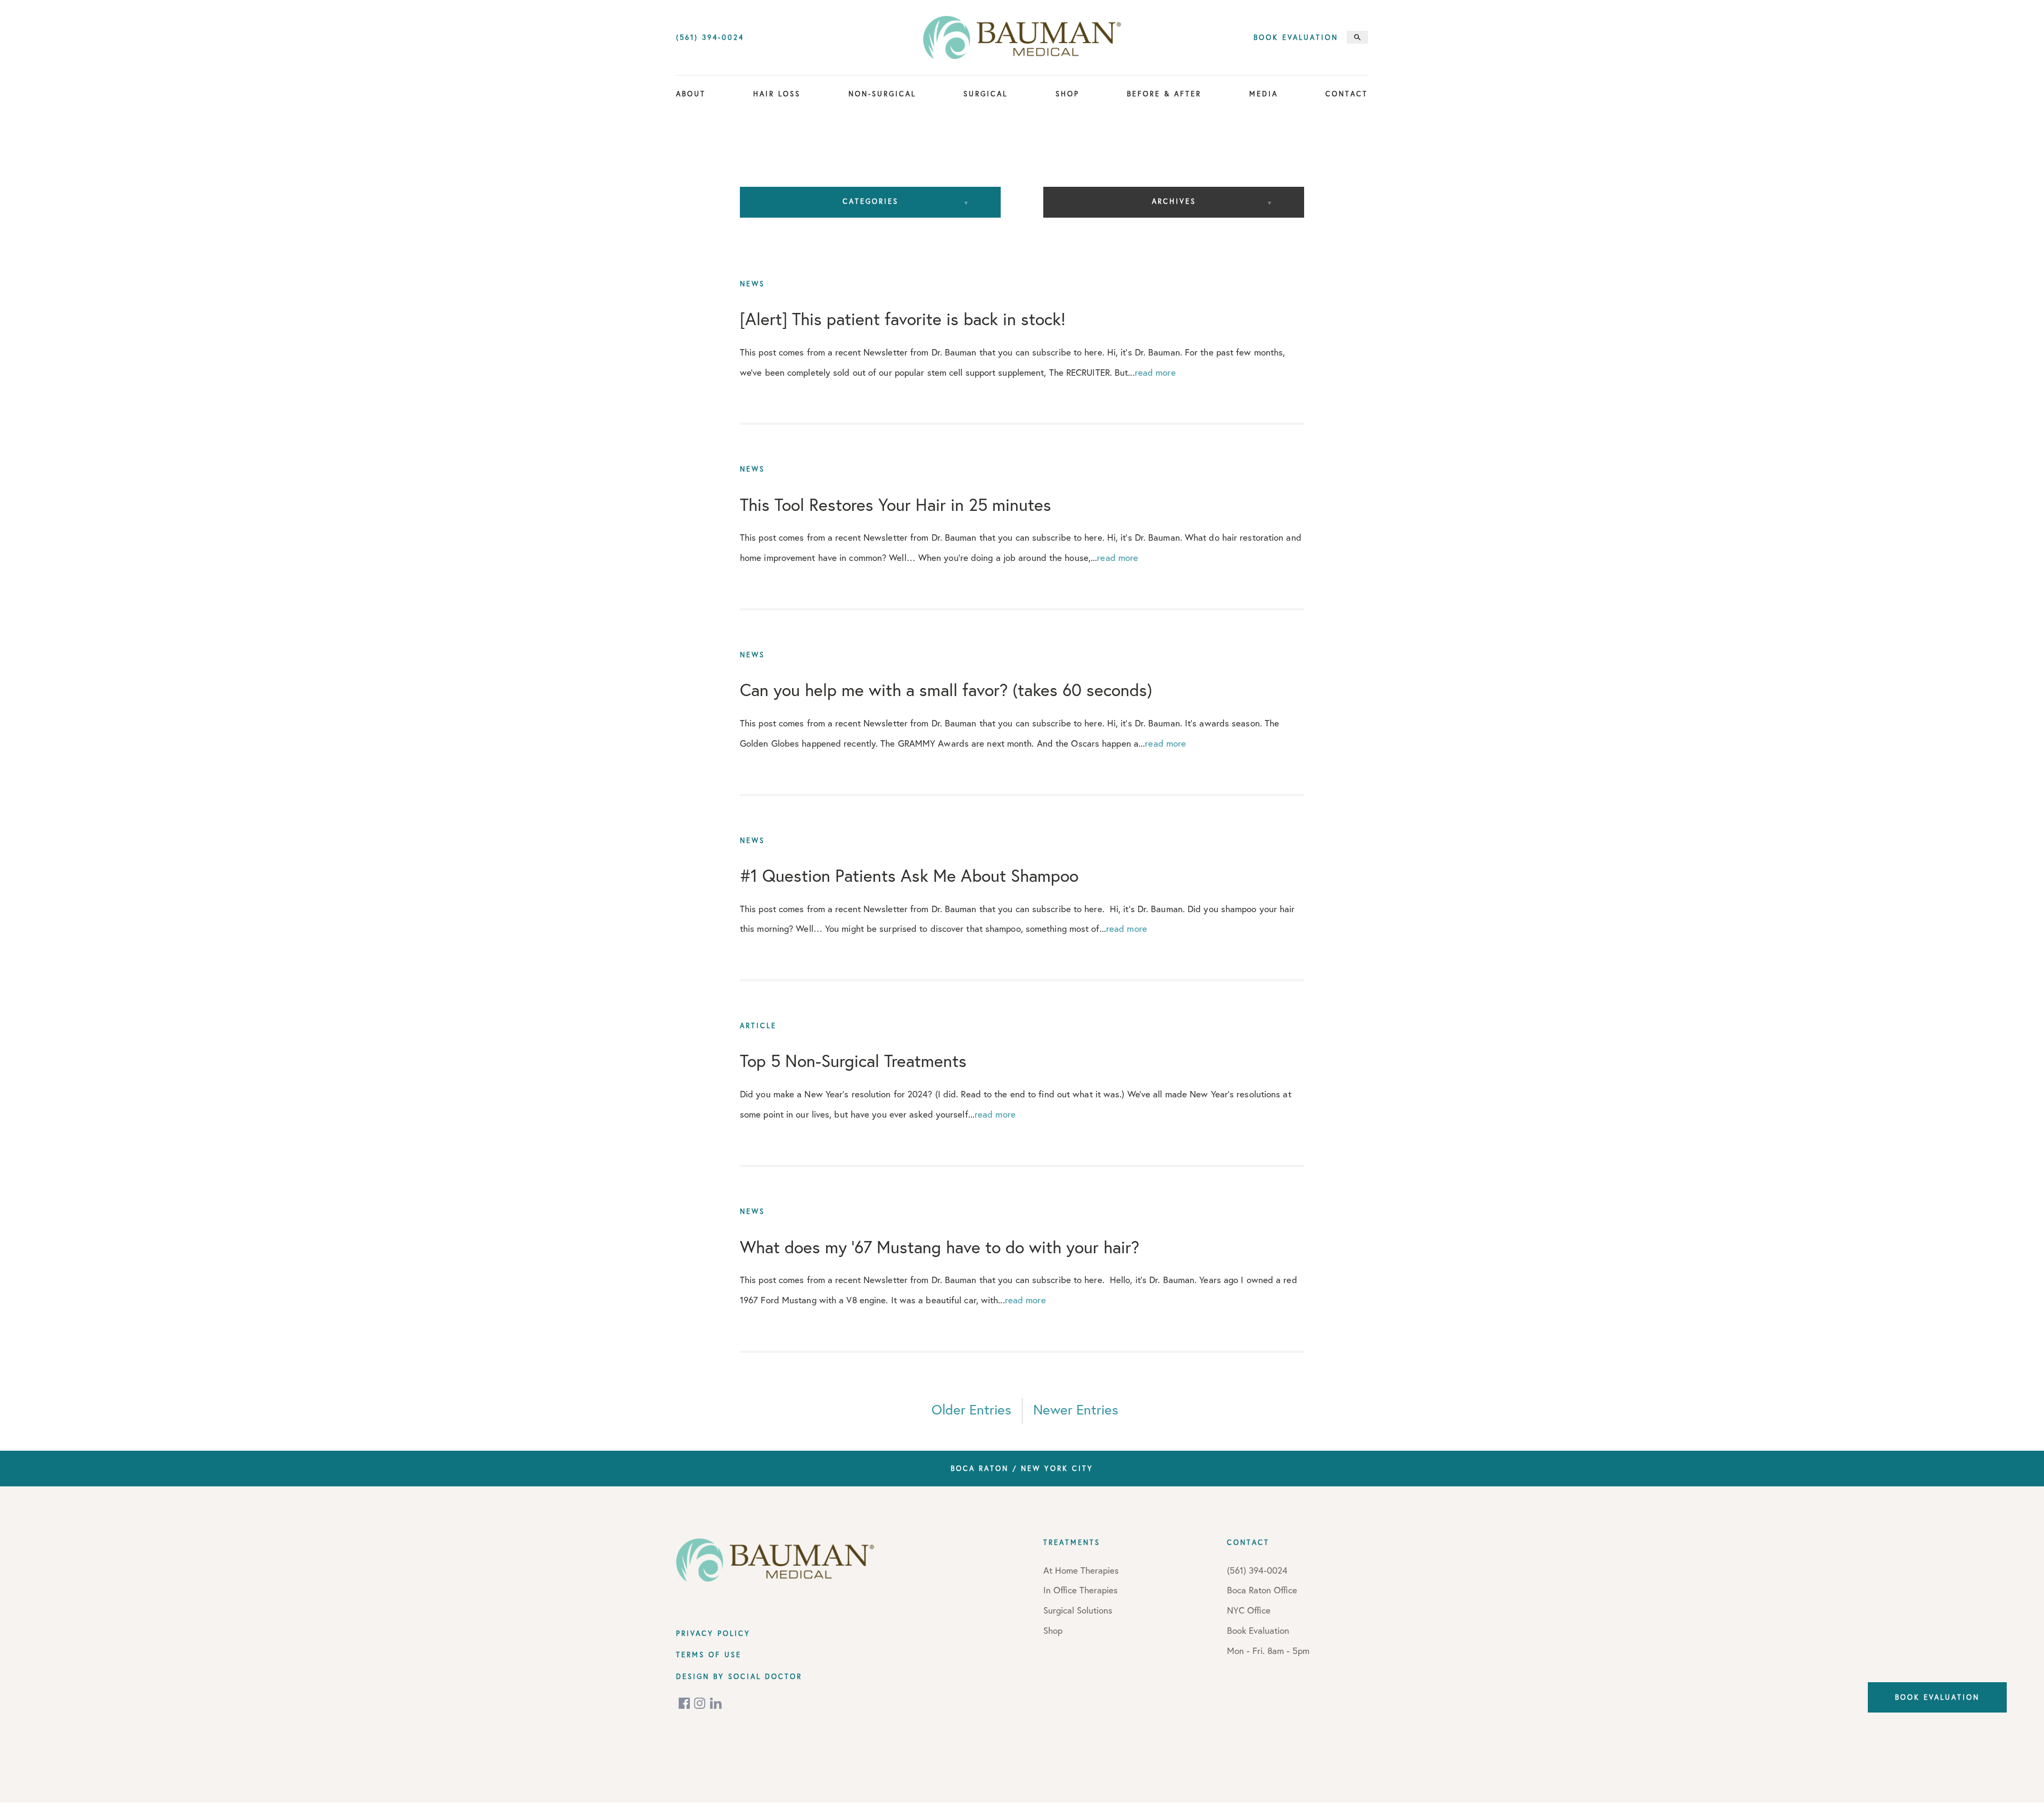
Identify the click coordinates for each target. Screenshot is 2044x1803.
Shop (1068, 94)
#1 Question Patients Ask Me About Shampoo (909, 875)
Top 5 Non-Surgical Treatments (853, 1061)
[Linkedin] (716, 1703)
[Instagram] (700, 1703)
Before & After (1164, 94)
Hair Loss (777, 94)
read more (1155, 372)
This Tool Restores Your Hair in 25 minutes (896, 504)
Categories (871, 201)
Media (1264, 94)
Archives (1174, 201)
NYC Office (1249, 1610)
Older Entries (971, 1409)
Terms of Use (709, 1655)
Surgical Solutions (1078, 1610)
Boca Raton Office (1262, 1590)
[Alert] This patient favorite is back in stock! (903, 319)
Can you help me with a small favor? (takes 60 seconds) (946, 690)
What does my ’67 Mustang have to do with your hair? (939, 1246)
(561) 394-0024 (710, 38)
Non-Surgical (882, 94)
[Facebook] (685, 1703)
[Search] (1357, 37)
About (691, 94)
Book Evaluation (1296, 38)
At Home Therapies (1081, 1570)
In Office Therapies (1081, 1590)
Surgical (986, 94)
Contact (1347, 94)
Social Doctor (765, 1676)
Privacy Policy (713, 1633)
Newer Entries (1076, 1409)
